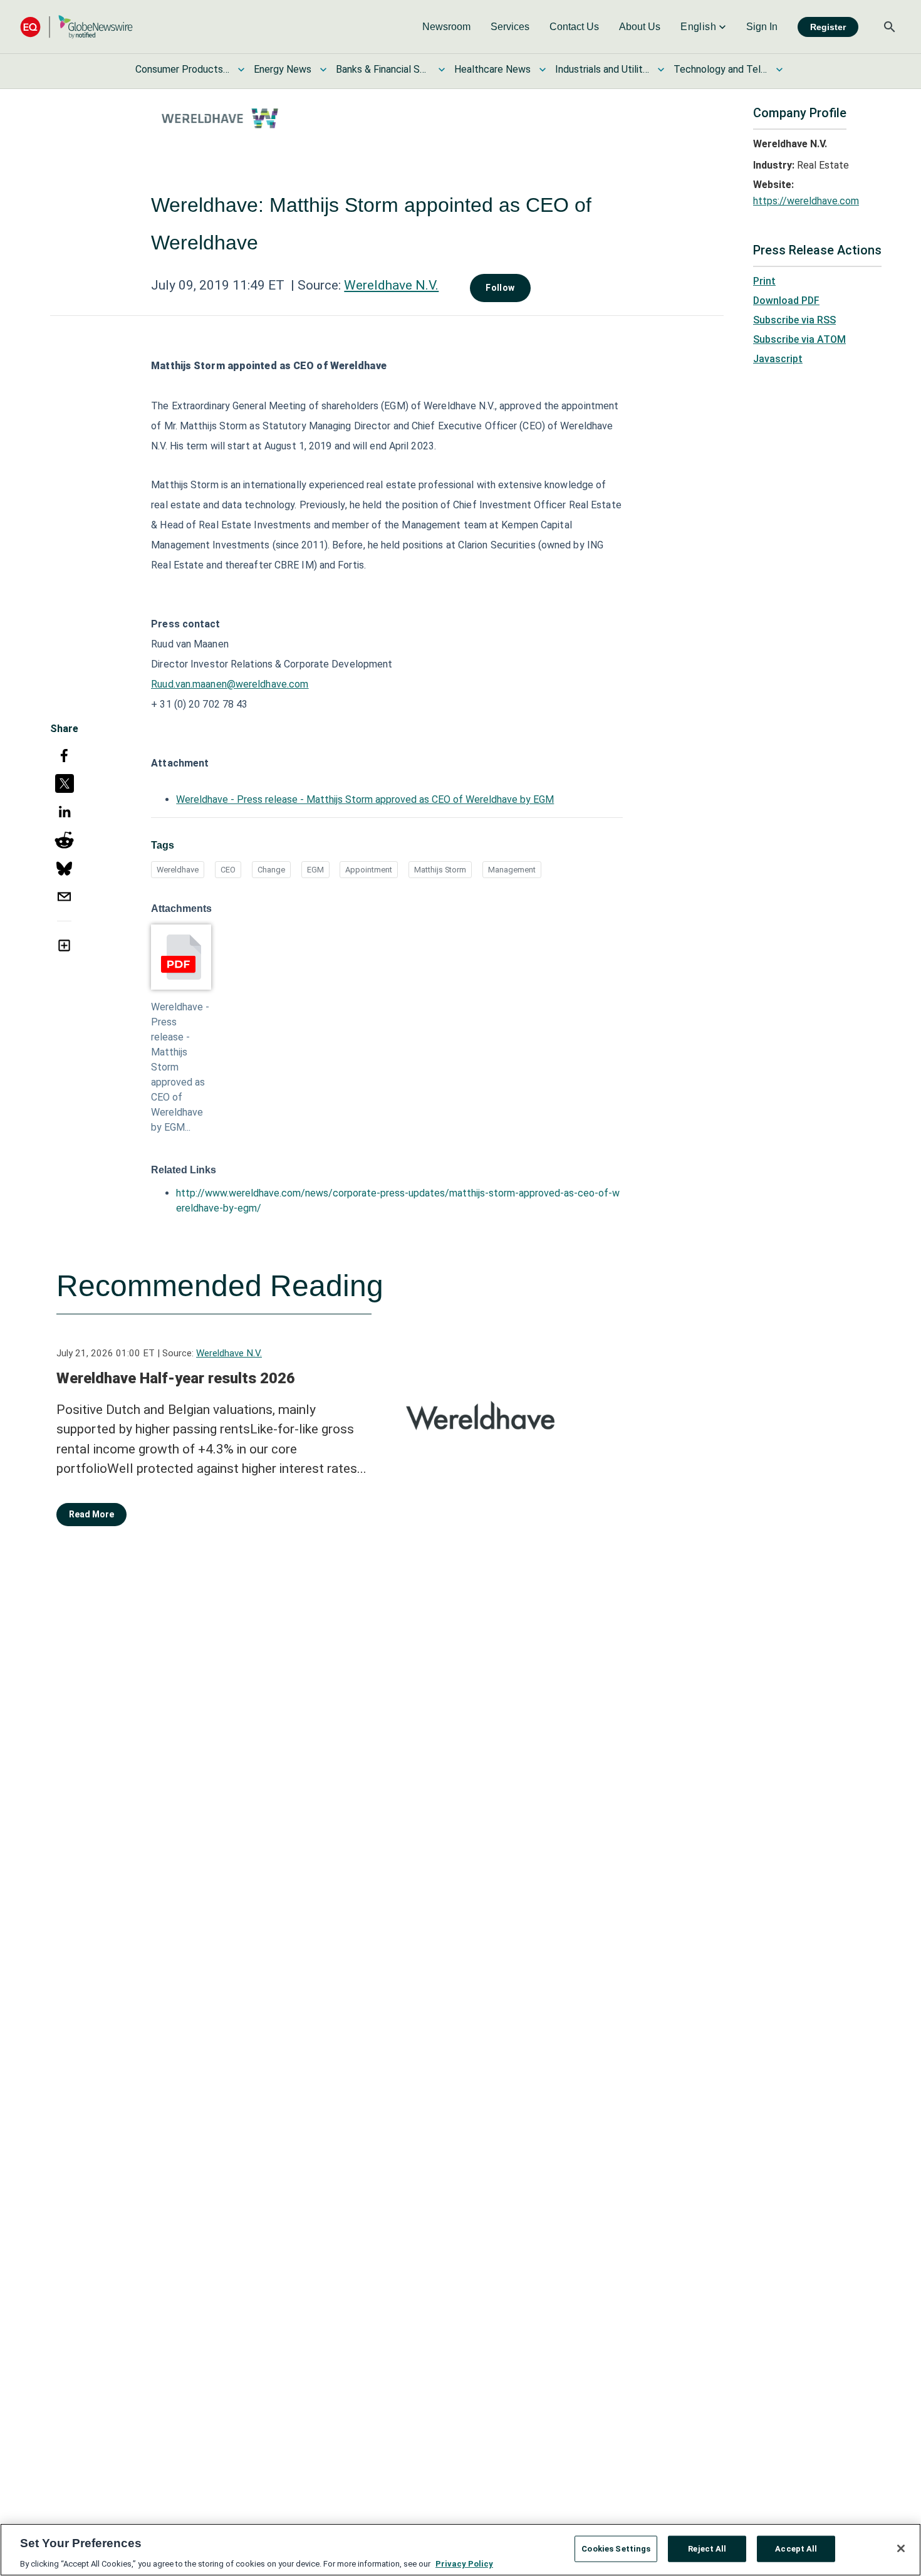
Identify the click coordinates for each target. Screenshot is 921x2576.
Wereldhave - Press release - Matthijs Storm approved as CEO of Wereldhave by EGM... (180, 1067)
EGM (315, 870)
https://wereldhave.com (806, 201)
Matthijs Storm (440, 870)
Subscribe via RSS (794, 320)
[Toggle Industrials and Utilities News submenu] (661, 70)
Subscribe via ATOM (799, 339)
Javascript (778, 359)
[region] (460, 2550)
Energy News (283, 69)
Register (828, 27)
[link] (446, 27)
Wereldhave (178, 870)
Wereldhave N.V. (391, 285)
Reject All (707, 2548)
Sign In (762, 27)
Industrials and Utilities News (602, 69)
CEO (228, 870)
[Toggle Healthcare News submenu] (543, 70)
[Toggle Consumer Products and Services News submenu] (241, 70)
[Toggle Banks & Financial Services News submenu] (442, 70)
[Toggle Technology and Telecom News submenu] (779, 70)
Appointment (369, 870)
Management (512, 870)
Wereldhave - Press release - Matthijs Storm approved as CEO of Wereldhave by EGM (365, 799)
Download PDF (786, 301)
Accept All (796, 2548)
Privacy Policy (464, 2563)
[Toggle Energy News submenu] (323, 70)
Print (764, 281)
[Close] (901, 2548)
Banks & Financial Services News (383, 69)
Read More (91, 1514)
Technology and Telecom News (721, 69)
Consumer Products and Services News (182, 69)
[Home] (76, 27)
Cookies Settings (616, 2548)
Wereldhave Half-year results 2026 (176, 1378)
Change (271, 870)
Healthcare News (492, 69)
